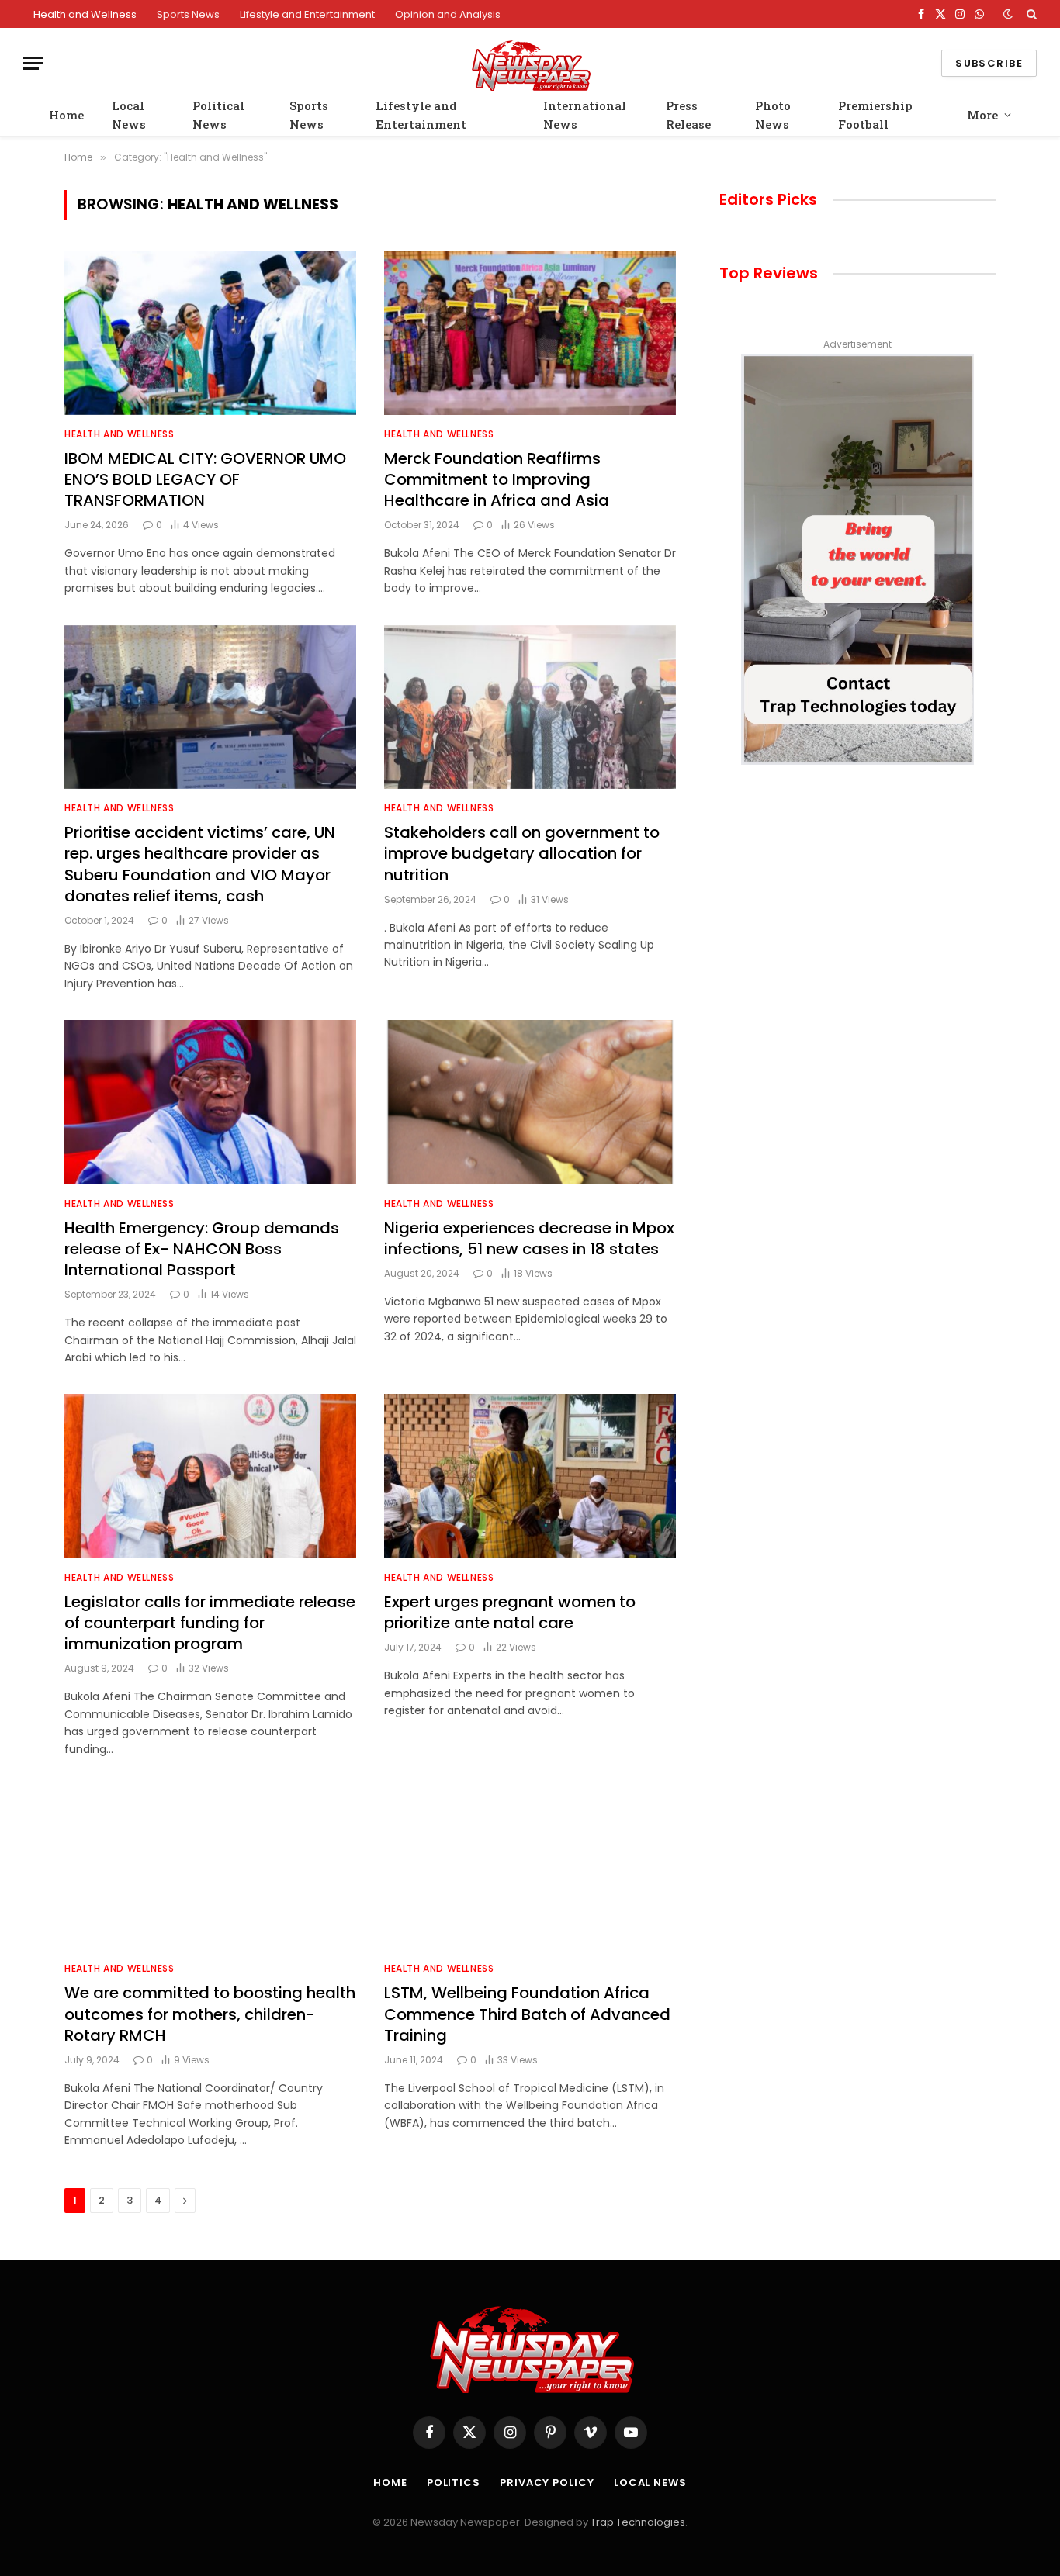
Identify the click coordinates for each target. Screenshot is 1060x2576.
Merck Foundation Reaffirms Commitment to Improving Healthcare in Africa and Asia (497, 480)
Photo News (773, 115)
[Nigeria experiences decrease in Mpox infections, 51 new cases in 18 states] (530, 1102)
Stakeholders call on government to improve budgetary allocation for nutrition (522, 854)
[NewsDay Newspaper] (530, 63)
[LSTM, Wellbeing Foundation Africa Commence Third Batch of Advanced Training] (530, 1868)
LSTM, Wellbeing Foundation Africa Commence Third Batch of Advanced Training (527, 2014)
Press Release (688, 115)
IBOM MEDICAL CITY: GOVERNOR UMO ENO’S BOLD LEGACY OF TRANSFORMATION (205, 480)
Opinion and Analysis (448, 14)
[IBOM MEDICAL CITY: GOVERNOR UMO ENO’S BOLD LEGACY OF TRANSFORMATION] (210, 333)
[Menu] (33, 63)
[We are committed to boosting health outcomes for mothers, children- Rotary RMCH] (210, 1868)
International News (585, 115)
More (982, 115)
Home (66, 115)
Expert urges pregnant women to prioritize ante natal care (510, 1613)
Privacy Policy (547, 2483)
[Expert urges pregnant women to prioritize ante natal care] (530, 1476)
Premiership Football (875, 115)
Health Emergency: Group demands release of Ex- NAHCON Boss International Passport (202, 1249)
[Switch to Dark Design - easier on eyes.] (1008, 14)
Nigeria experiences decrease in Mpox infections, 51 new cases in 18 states (529, 1239)
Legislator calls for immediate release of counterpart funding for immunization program (210, 1623)
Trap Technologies (638, 2522)
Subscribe (989, 63)
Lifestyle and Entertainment (307, 14)
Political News (218, 115)
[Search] (1030, 14)
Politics (454, 2483)
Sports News (188, 14)
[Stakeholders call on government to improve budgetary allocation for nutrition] (530, 707)
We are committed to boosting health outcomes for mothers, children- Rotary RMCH (210, 2014)
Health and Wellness (85, 14)
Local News (129, 115)
